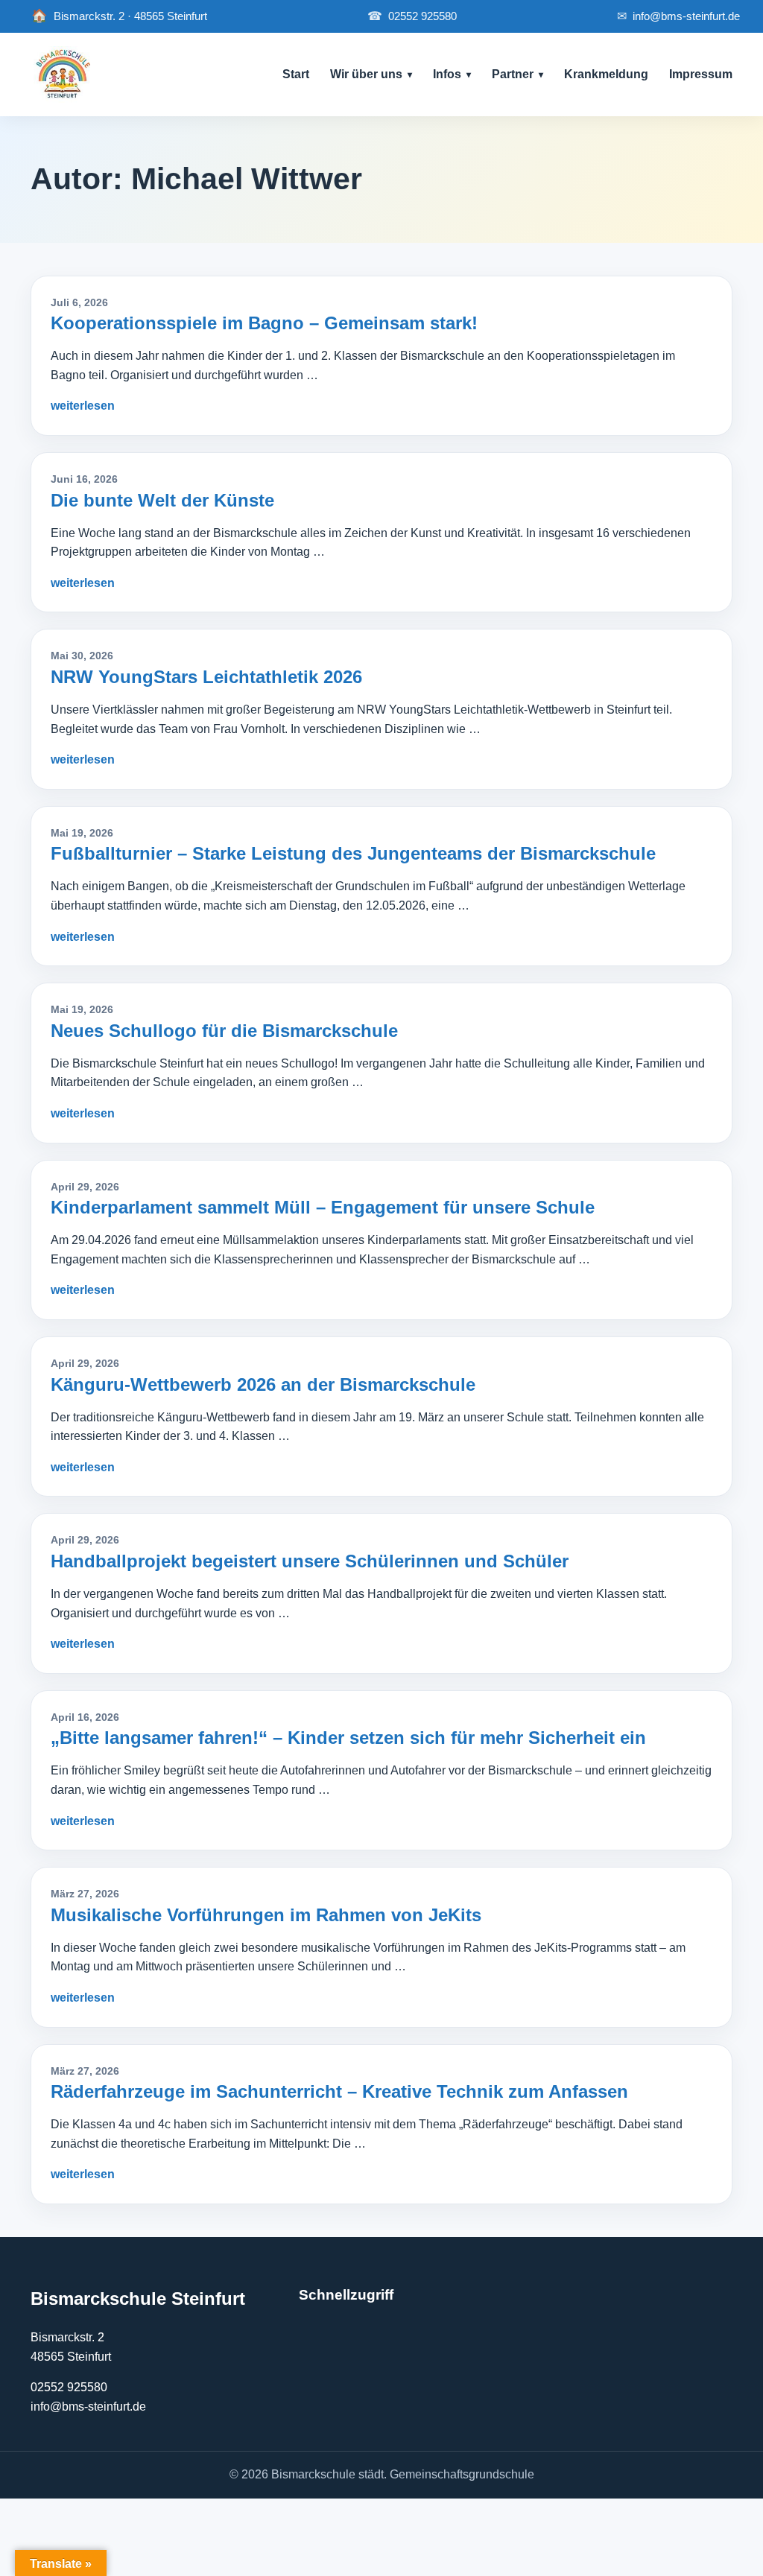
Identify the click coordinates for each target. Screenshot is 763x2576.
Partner (513, 74)
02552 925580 (412, 16)
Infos (447, 74)
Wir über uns (366, 74)
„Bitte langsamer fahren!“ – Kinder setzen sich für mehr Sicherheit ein (348, 1738)
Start (296, 74)
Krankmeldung (606, 74)
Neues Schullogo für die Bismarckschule (224, 1031)
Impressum (701, 74)
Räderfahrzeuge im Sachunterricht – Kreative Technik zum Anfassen (339, 2091)
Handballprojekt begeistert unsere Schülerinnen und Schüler (310, 1561)
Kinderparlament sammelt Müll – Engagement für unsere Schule (323, 1207)
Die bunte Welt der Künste (162, 500)
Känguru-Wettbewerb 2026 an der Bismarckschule (263, 1384)
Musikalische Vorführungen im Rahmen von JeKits (266, 1915)
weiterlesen (83, 406)
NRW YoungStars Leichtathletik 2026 (206, 677)
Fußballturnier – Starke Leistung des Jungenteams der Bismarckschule (353, 853)
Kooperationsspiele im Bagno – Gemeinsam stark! (264, 323)
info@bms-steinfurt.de (678, 16)
